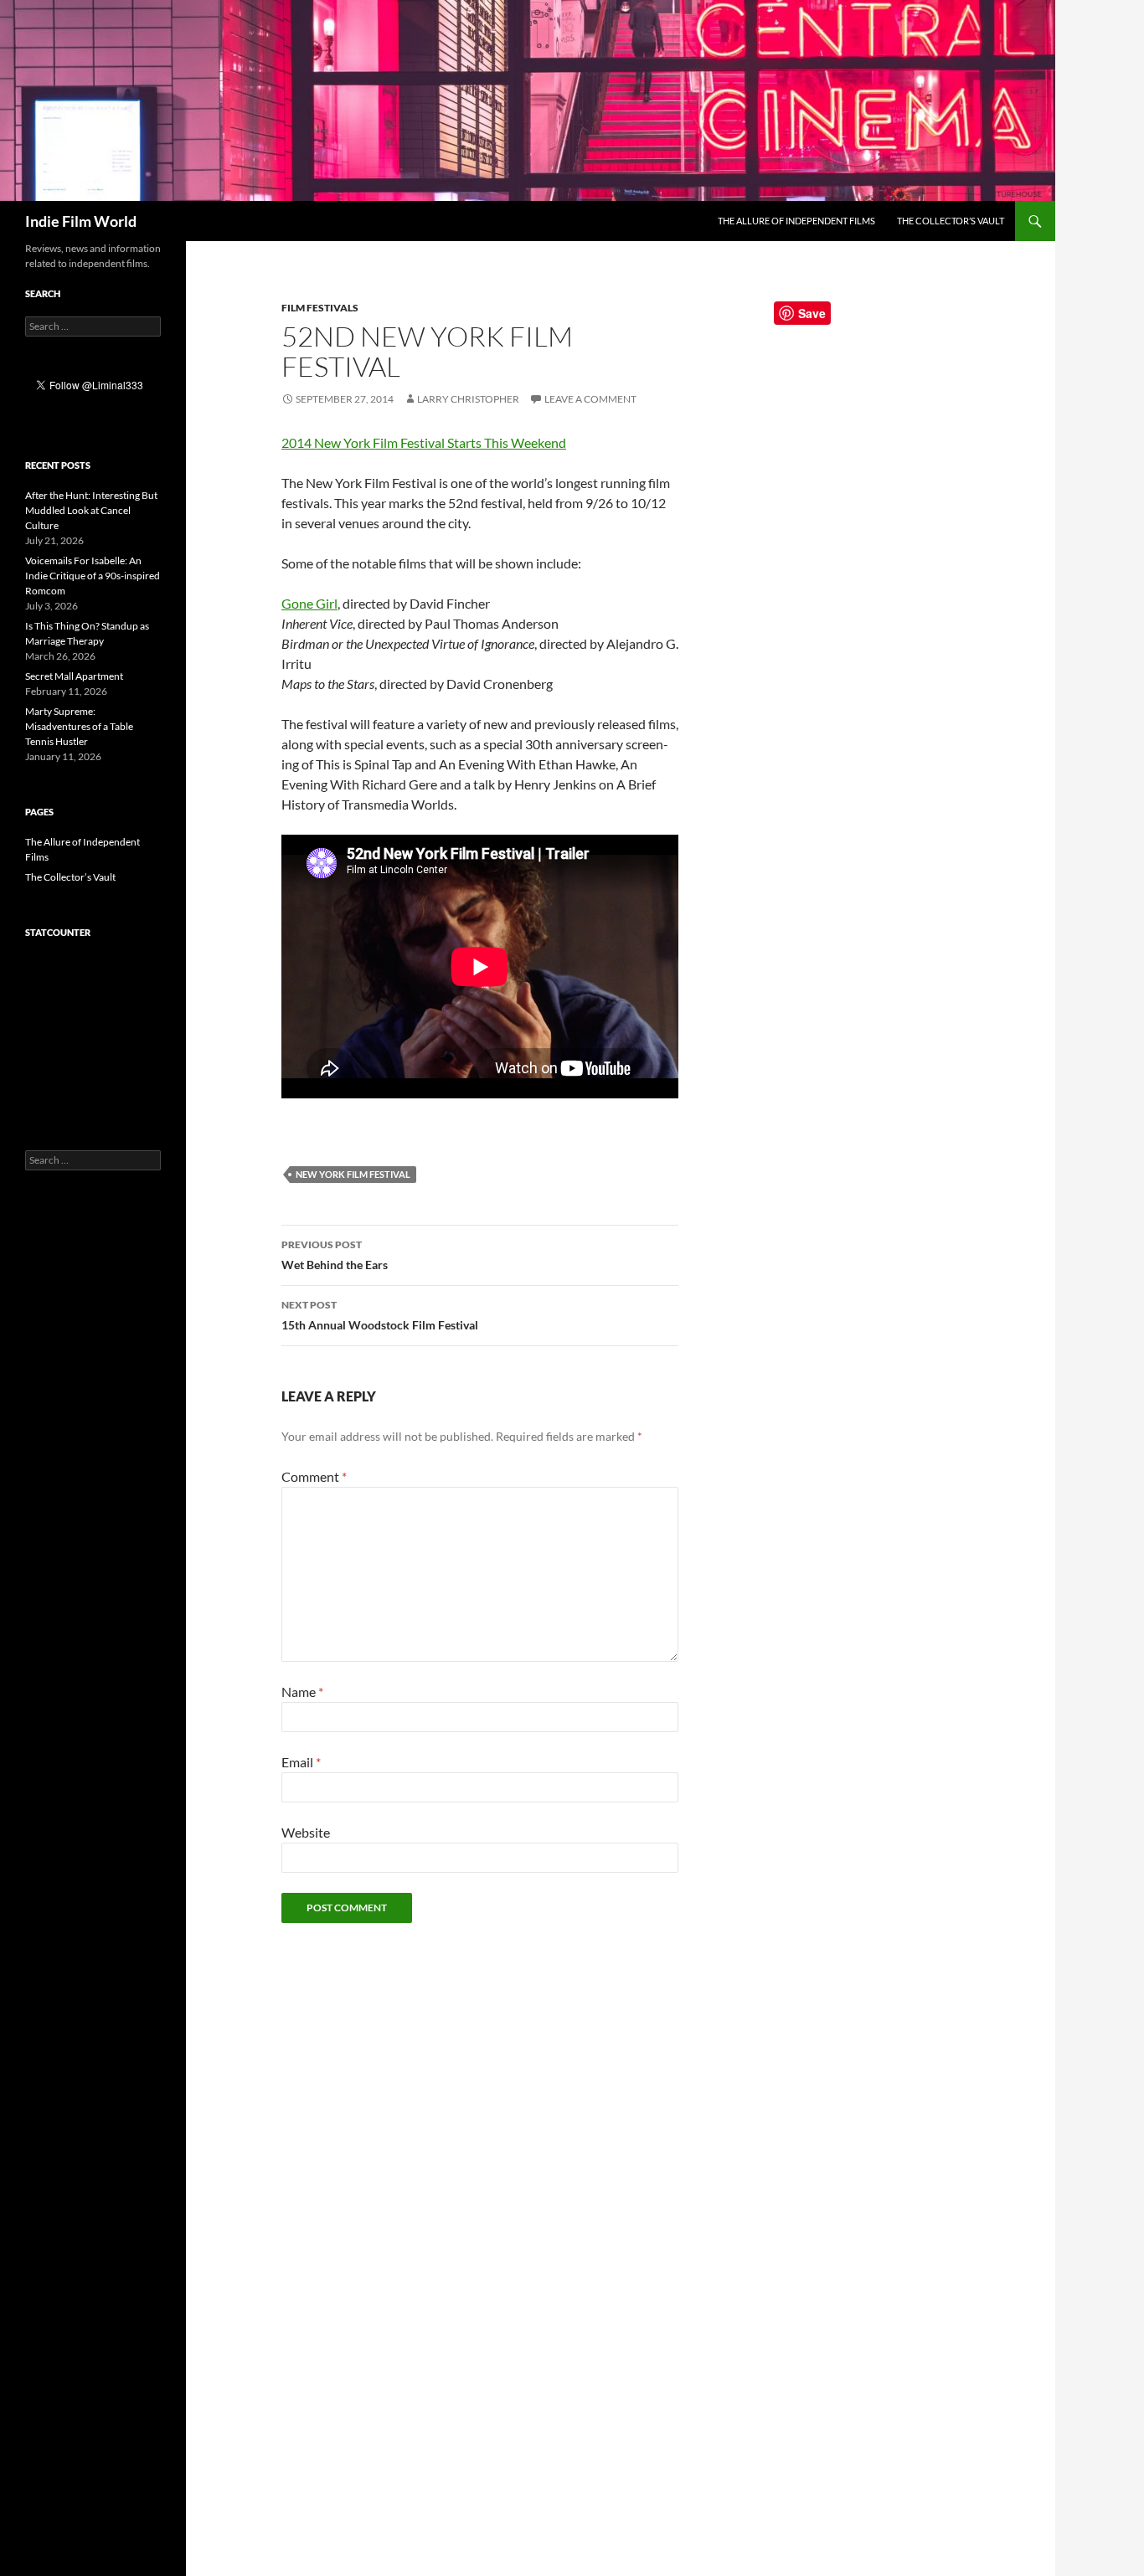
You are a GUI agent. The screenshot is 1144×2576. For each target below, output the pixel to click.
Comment (314, 1476)
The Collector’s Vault (951, 221)
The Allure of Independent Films (796, 221)
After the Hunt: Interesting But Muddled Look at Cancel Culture (91, 510)
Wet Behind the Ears (335, 1255)
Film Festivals (320, 308)
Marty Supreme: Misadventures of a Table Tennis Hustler (79, 726)
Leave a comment (590, 399)
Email (301, 1762)
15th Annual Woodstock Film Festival (380, 1315)
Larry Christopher (468, 399)
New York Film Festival (353, 1174)
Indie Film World (81, 221)
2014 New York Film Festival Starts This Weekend (424, 442)
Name (302, 1692)
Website (306, 1832)
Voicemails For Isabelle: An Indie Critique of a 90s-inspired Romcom (93, 576)
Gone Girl (309, 603)
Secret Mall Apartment (74, 676)
